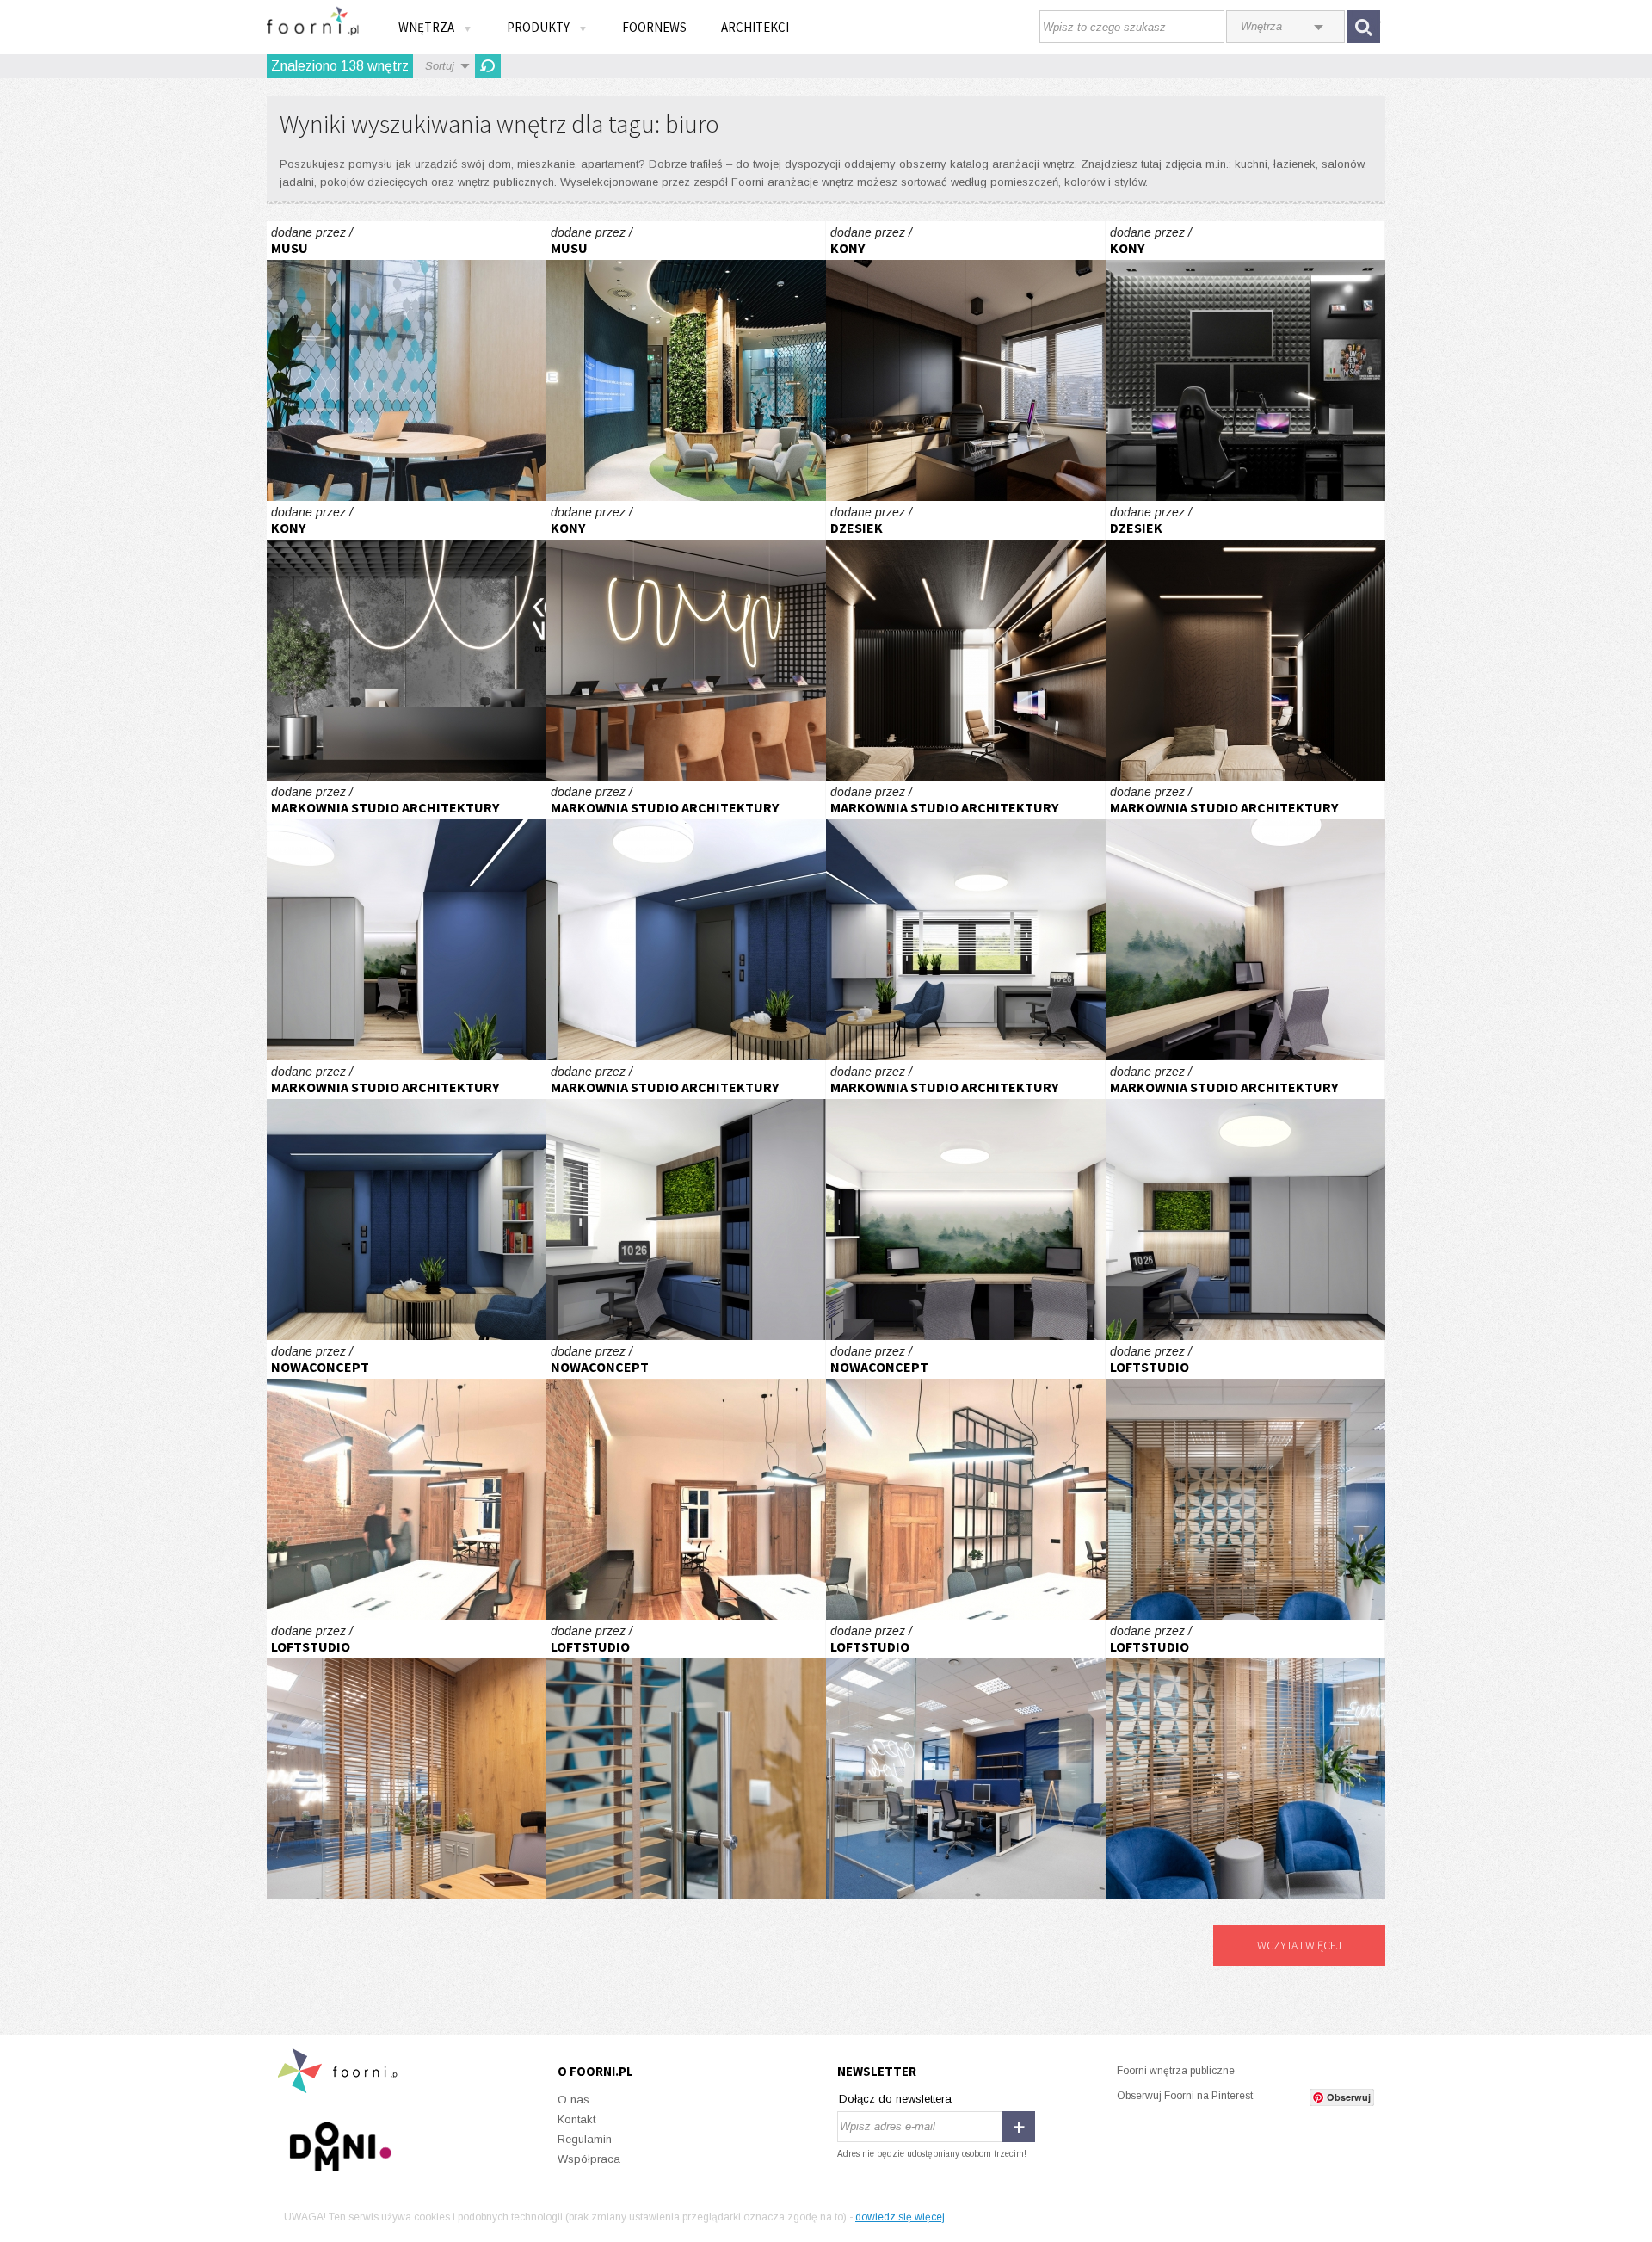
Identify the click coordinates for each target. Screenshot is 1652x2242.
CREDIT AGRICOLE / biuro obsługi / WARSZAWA (407, 361)
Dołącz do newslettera (895, 2099)
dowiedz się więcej (900, 2217)
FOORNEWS (654, 27)
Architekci (755, 27)
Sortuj (440, 66)
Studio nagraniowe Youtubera (1245, 361)
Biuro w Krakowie (1245, 1480)
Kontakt (576, 2119)
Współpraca (589, 2159)
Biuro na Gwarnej (407, 1480)
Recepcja (407, 641)
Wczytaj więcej (1299, 1945)
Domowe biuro (966, 361)
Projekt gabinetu (966, 641)
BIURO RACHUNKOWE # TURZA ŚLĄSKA (407, 920)
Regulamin (585, 2139)
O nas (573, 2100)
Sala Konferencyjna (686, 641)
